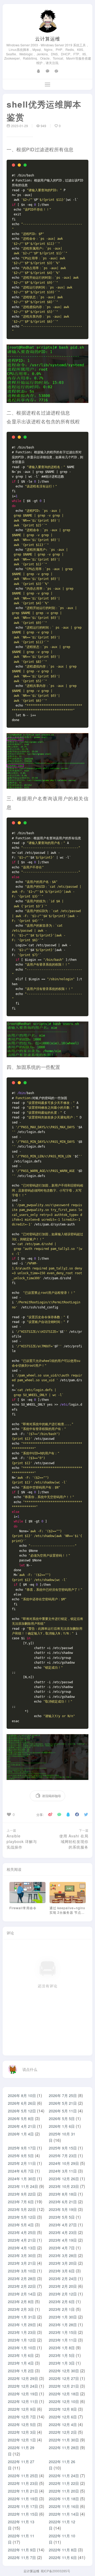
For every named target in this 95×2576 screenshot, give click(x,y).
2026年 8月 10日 (22, 2095)
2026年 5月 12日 (22, 2111)
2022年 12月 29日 (23, 2378)
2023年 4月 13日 (22, 2248)
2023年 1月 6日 (21, 2355)
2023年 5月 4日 (21, 2225)
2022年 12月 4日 (63, 2424)
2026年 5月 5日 (62, 2118)
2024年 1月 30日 (22, 2179)
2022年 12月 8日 (63, 2409)
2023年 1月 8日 (62, 2348)
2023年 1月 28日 (63, 2325)
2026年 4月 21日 (22, 2126)
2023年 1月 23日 (22, 2332)
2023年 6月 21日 (63, 2202)
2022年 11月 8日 (63, 2550)
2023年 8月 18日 (63, 2194)
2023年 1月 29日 (22, 2325)
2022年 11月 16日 (64, 2506)
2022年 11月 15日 (23, 2514)
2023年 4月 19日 (63, 2240)
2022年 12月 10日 (64, 2401)
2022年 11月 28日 (64, 2448)
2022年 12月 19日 (23, 2394)
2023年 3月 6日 (62, 2271)
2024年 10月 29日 (64, 2163)
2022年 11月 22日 (64, 2483)
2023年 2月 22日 (22, 2286)
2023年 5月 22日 (22, 2209)
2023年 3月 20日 (63, 2263)
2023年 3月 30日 (22, 2255)
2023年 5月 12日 (22, 2217)
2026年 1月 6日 (62, 2126)
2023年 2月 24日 (63, 2279)
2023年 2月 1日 (62, 2309)
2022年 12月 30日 (64, 2371)
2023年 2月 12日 (63, 2294)
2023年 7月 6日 (21, 2202)
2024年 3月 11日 (63, 2171)
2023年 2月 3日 (21, 2309)
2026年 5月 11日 (63, 2111)
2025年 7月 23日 (63, 2156)
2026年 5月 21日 (63, 2103)
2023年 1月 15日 (63, 2332)
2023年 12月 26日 (64, 2179)
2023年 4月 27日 (63, 2225)
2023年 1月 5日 (62, 2355)
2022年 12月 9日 (22, 2409)
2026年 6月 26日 (22, 2103)
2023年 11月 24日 (23, 2186)
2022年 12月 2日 (63, 2432)
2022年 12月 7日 (22, 2417)
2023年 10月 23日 (64, 2186)
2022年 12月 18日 (64, 2394)
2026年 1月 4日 (21, 2134)
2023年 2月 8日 (21, 2302)
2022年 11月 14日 (64, 2514)
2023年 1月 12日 (22, 2340)
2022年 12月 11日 (23, 2401)
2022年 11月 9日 (22, 2550)
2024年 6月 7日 (21, 2171)
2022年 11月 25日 (23, 2476)
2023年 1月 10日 (22, 2348)
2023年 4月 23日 (63, 2232)
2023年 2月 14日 (22, 2294)
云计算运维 (48, 38)
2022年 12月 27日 (64, 2378)
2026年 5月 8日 (21, 2118)
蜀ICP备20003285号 (55, 2571)
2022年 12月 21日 (64, 2386)
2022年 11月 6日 (63, 2557)
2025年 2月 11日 (22, 2163)
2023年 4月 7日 (62, 2248)
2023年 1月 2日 (21, 2371)
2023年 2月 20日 (63, 2286)
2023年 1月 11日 (63, 2340)
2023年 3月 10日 (22, 2271)
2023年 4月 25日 (22, 2232)
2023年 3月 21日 (22, 2263)
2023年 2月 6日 (62, 2302)
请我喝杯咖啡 (51, 1796)
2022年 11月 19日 (23, 2499)
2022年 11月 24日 (64, 2476)
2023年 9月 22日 (22, 2194)
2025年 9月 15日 (63, 2148)
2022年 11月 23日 (23, 2483)
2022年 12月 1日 (22, 2440)
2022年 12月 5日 (22, 2424)
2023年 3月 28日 (63, 2255)
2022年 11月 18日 (64, 2499)
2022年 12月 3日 (22, 2432)
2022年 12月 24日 (23, 2386)
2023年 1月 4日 (21, 2363)
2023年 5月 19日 (63, 2209)
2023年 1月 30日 (63, 2317)
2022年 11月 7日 (22, 2557)
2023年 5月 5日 (62, 2217)
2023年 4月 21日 (22, 2240)
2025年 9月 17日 (22, 2148)
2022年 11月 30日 (64, 2440)
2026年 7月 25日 (63, 2095)
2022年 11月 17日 (23, 2506)
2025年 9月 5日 (21, 2156)
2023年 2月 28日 (22, 2279)
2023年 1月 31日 (22, 2317)
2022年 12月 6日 (63, 2417)
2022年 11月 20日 (64, 2491)
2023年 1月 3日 (62, 2363)
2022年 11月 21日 (23, 2491)
